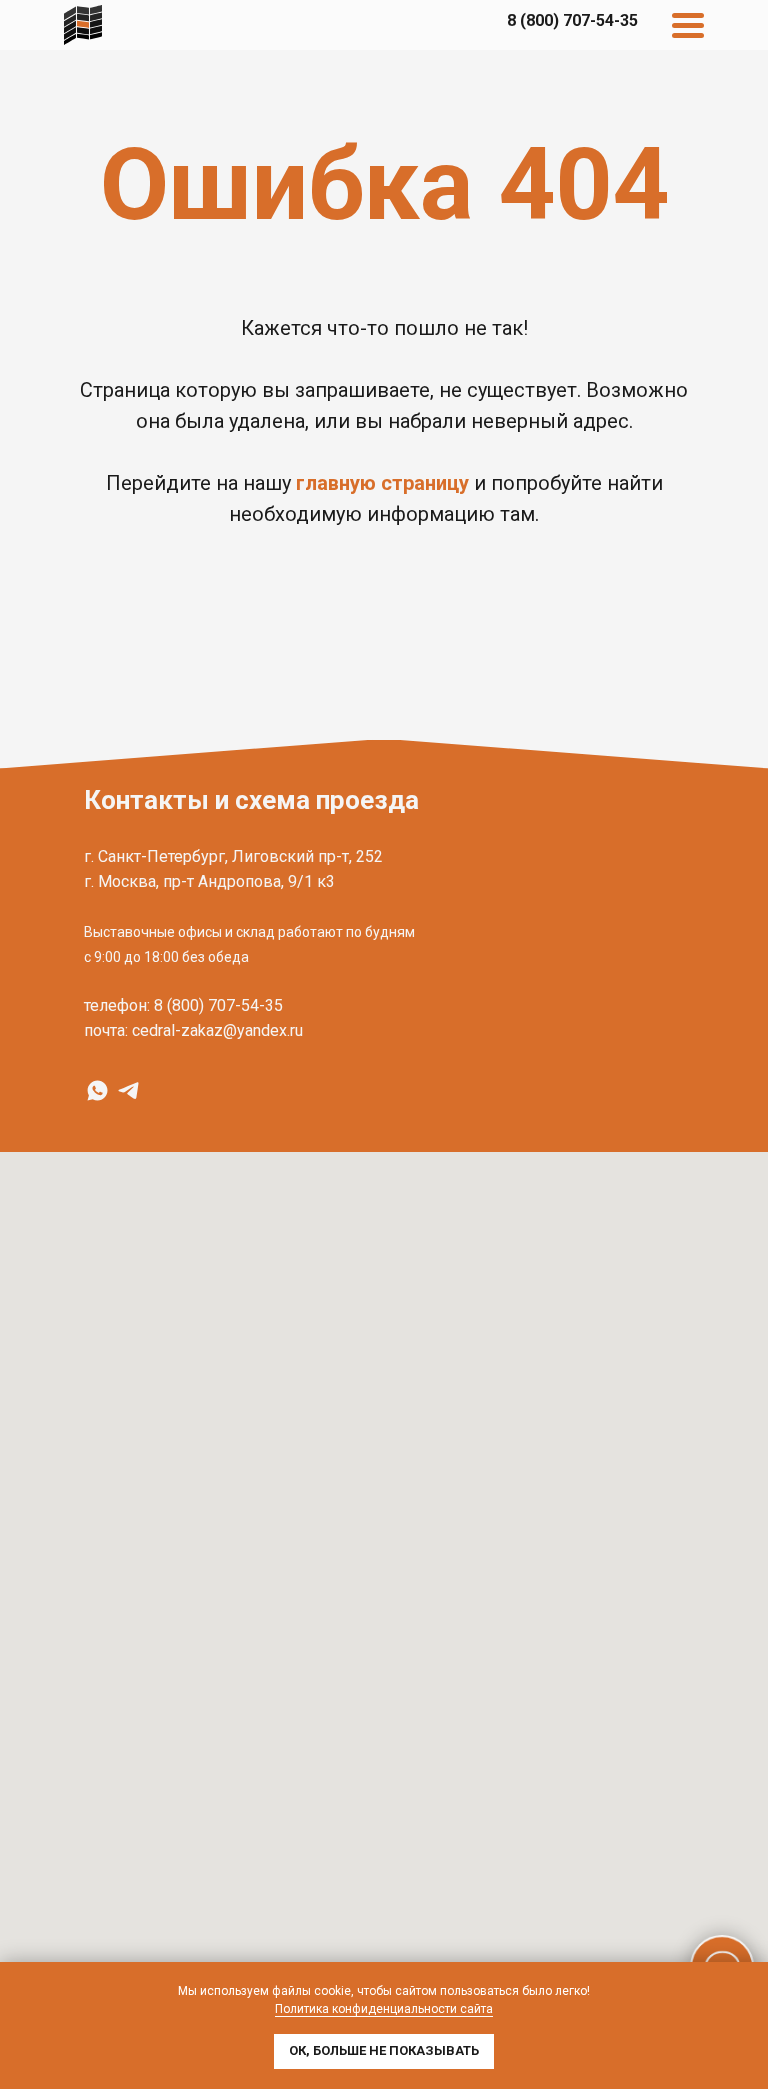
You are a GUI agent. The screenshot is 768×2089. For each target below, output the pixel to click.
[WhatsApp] (97, 1090)
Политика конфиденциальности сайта (384, 2009)
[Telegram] (128, 1090)
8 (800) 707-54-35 (218, 1005)
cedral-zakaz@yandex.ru (217, 1030)
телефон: (117, 1005)
